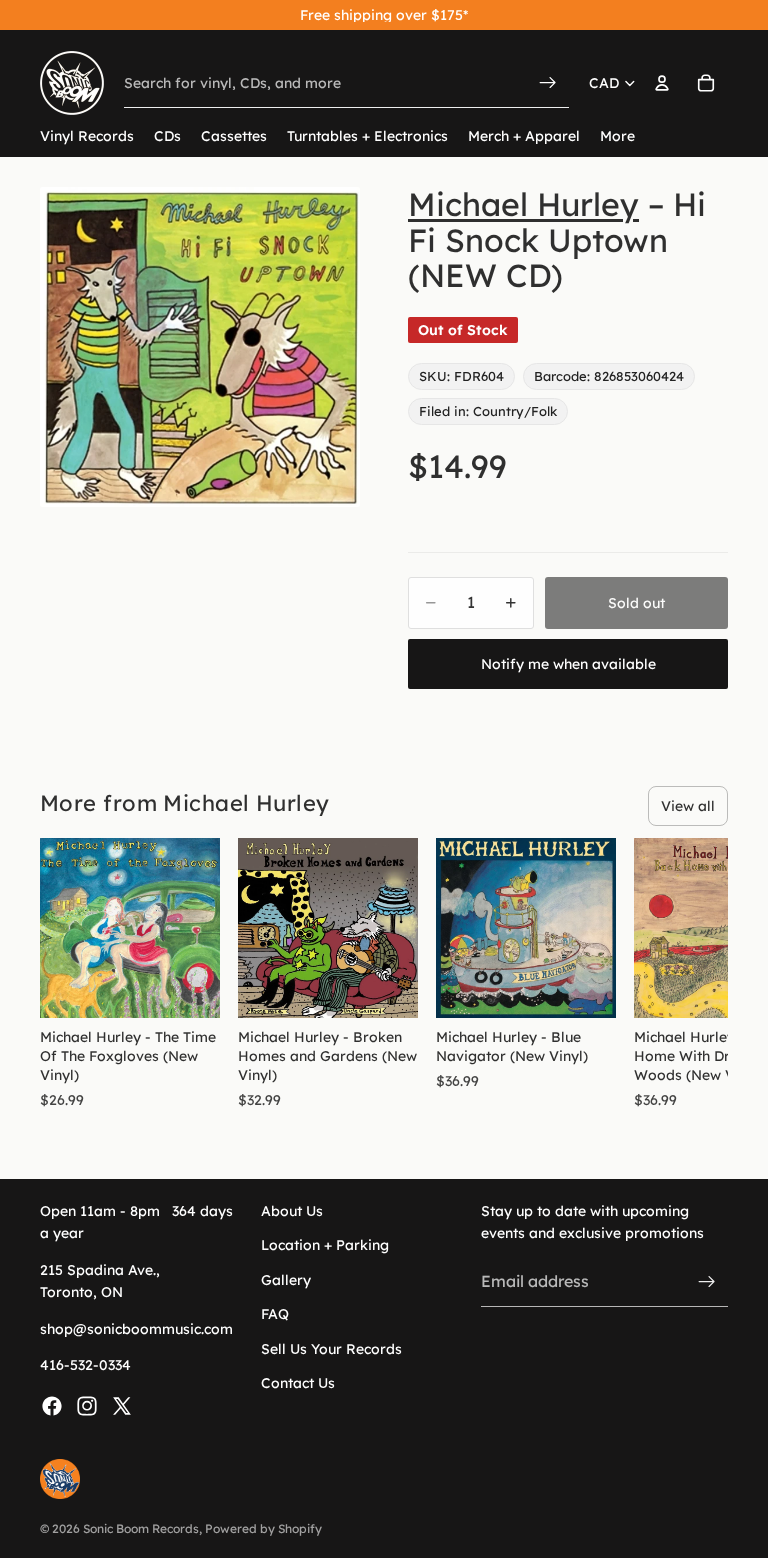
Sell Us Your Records (331, 1348)
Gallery (286, 1280)
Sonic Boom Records (141, 1528)
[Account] (662, 83)
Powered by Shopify (263, 1528)
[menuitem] (617, 136)
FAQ (275, 1314)
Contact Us (298, 1383)
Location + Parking (325, 1245)
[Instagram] (87, 1406)
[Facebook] (52, 1406)
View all (688, 806)
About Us (292, 1211)
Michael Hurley (523, 204)
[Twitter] (122, 1406)
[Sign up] (707, 1281)
